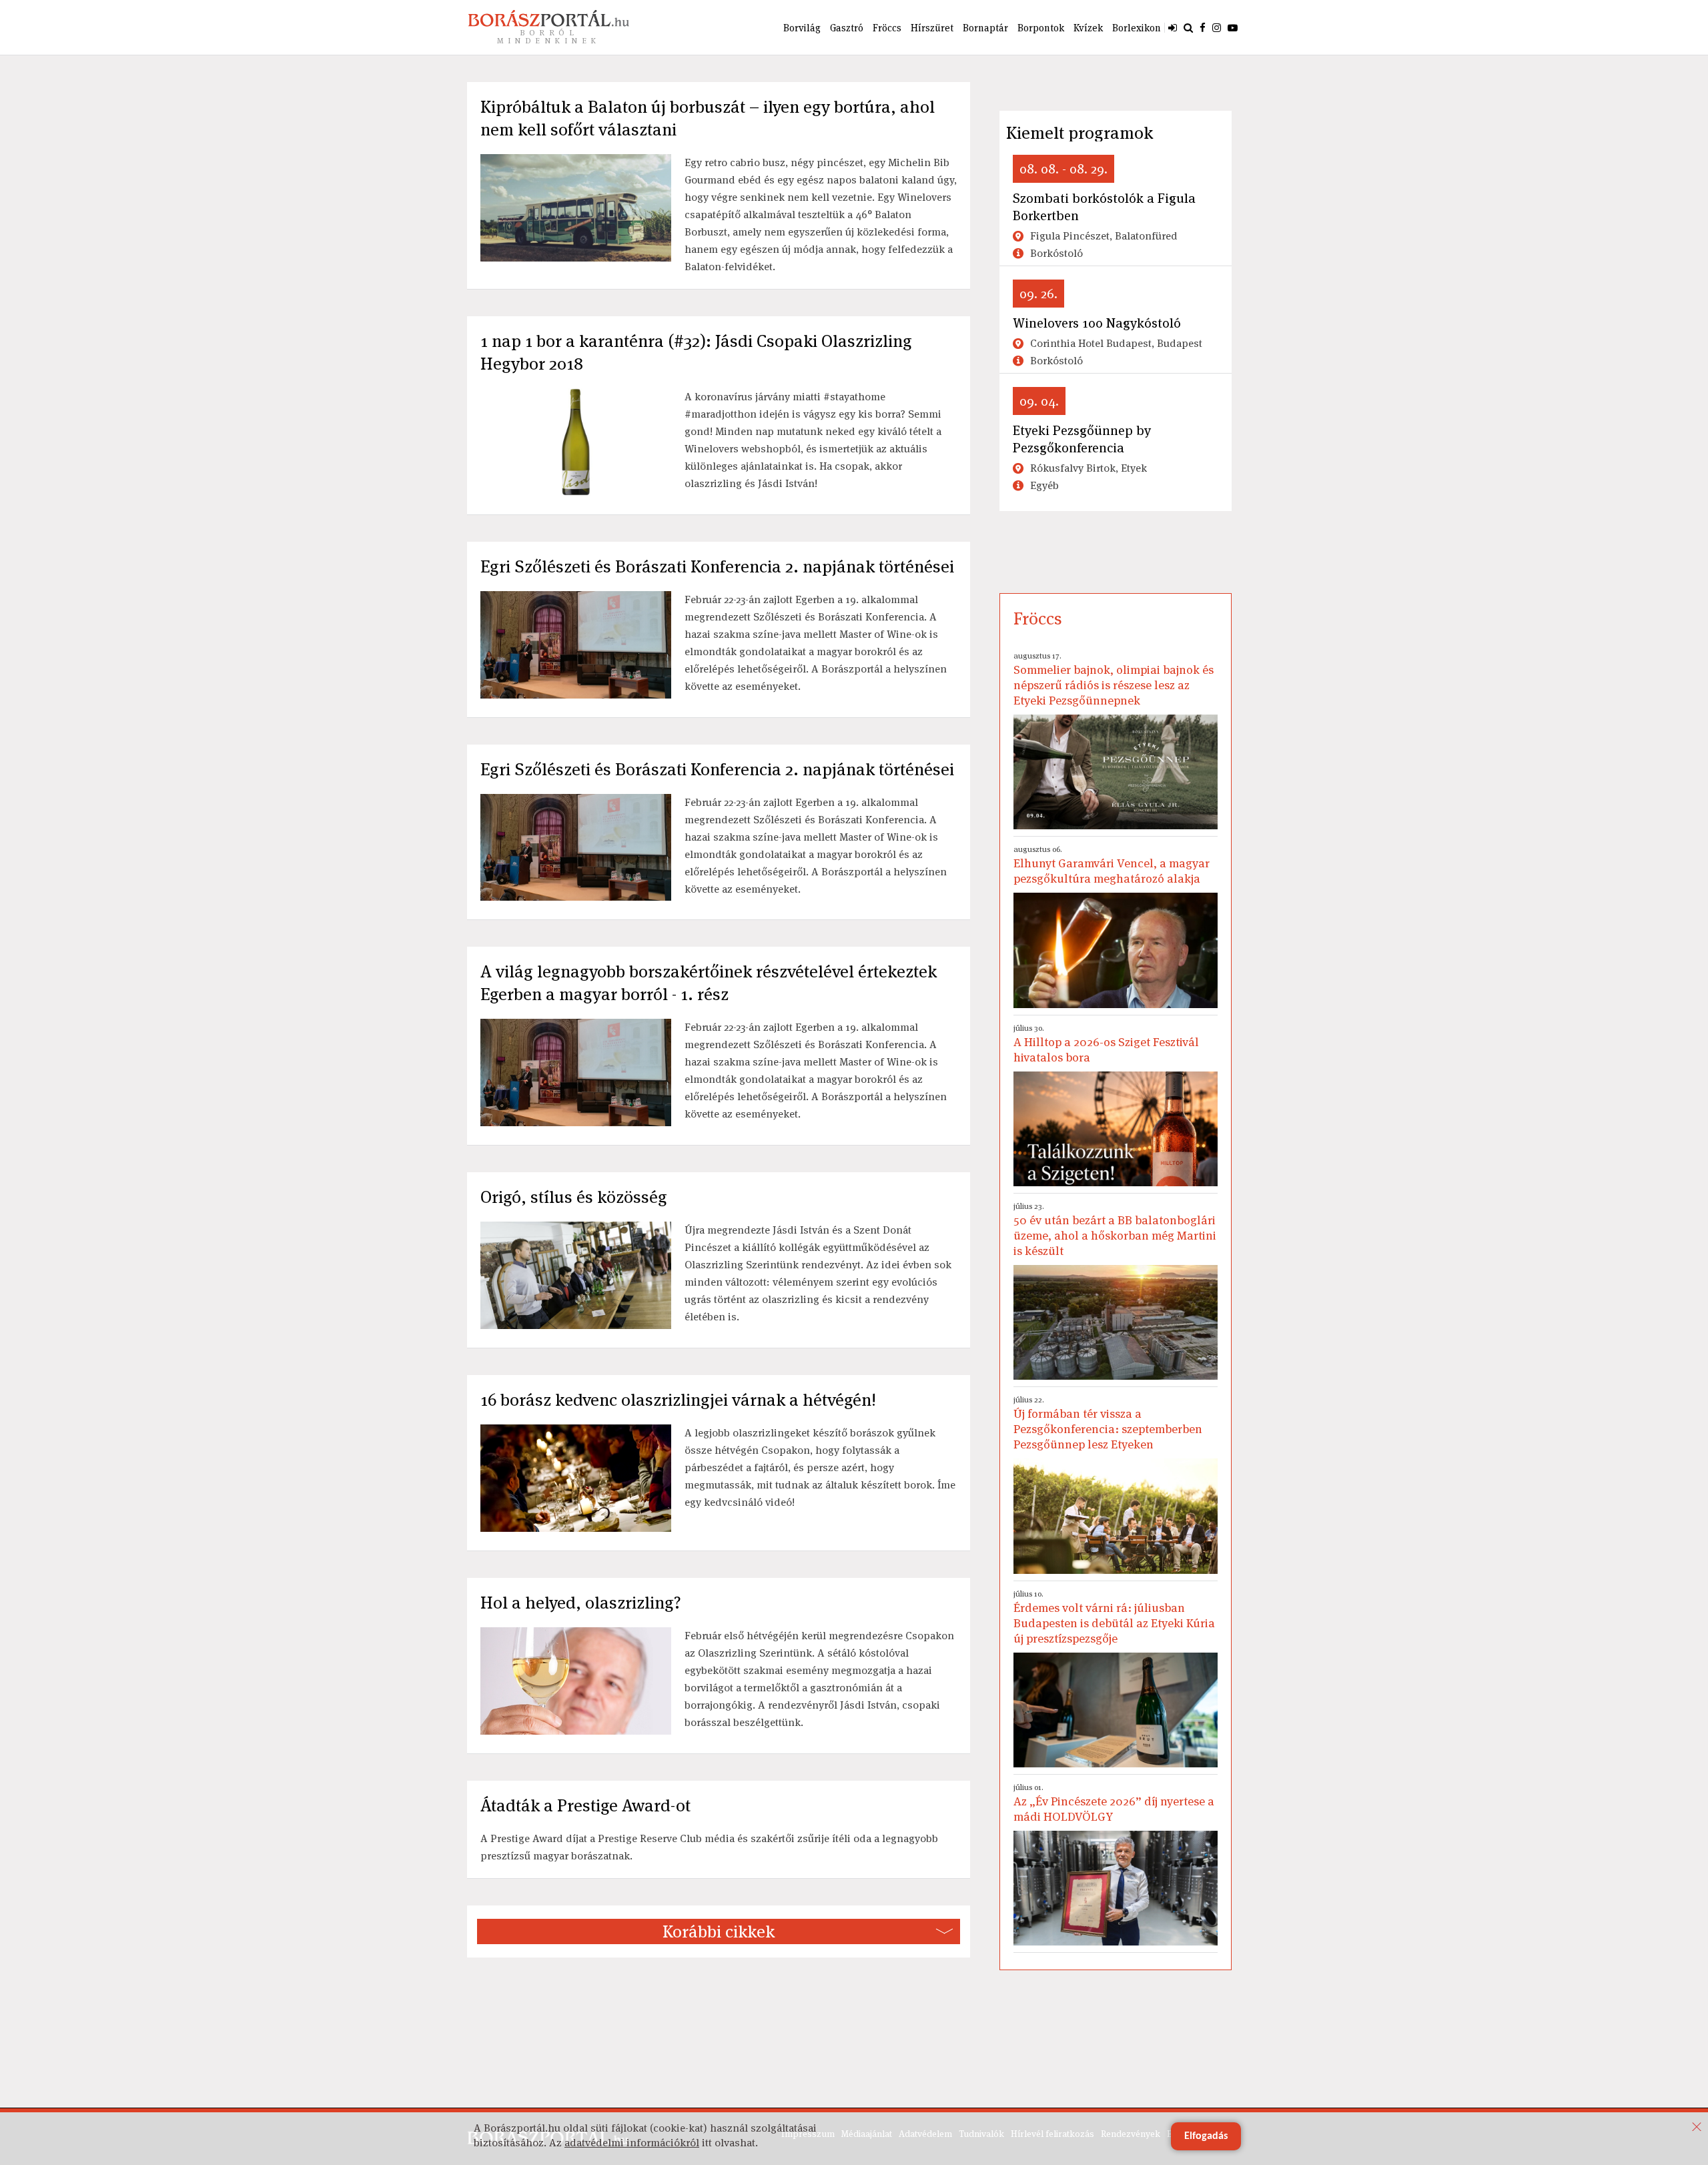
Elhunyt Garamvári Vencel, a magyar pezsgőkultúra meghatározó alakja (1112, 865)
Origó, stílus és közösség (574, 1197)
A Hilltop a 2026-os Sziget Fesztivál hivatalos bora (1106, 1044)
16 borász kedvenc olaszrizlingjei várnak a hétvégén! (678, 1400)
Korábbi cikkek (719, 1931)
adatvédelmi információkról (632, 2143)
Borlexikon (1137, 28)
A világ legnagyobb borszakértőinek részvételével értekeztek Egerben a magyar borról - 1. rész (709, 983)
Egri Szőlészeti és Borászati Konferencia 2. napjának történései (717, 566)
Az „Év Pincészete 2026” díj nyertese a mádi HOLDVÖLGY (1114, 1803)
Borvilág (802, 28)
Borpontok (1041, 28)
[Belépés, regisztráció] (1173, 27)
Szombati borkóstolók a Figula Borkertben (1104, 207)
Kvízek (1088, 28)
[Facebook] (1203, 27)
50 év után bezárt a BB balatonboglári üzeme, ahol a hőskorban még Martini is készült (1115, 1230)
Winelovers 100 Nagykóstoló (1097, 323)
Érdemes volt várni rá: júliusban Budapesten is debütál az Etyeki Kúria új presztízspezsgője (1114, 1617)
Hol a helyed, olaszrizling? (581, 1603)
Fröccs (887, 28)
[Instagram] (1217, 27)
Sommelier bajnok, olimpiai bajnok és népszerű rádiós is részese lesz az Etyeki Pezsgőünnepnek (1114, 679)
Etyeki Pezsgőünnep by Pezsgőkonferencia (1082, 439)
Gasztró (847, 28)
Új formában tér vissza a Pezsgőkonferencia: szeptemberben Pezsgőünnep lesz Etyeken (1108, 1423)
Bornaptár (985, 28)
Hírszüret (932, 28)
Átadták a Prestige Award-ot (585, 1805)
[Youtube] (1233, 27)
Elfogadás (1206, 2136)
